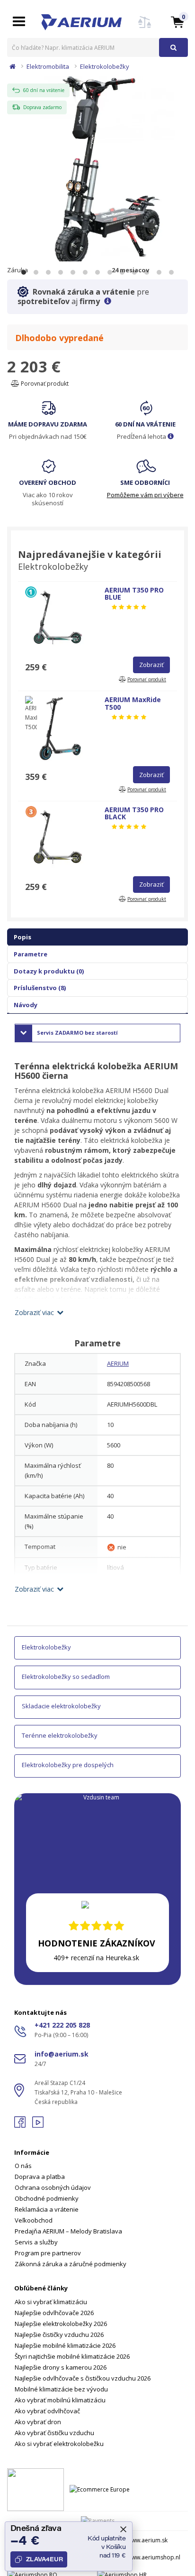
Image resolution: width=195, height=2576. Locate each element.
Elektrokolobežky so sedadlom (66, 1677)
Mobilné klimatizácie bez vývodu (61, 2389)
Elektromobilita (48, 66)
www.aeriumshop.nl (154, 2557)
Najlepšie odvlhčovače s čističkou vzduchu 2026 (83, 2378)
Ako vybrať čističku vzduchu (54, 2433)
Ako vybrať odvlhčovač (47, 2411)
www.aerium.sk (147, 2540)
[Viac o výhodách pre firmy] (108, 301)
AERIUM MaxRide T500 (133, 703)
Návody (26, 1005)
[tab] (97, 2203)
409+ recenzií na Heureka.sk (96, 1958)
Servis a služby (36, 2242)
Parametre (31, 954)
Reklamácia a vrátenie (47, 2209)
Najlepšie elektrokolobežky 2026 (61, 2324)
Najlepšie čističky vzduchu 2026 (59, 2335)
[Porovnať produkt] (145, 28)
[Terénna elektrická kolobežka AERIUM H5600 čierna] (97, 171)
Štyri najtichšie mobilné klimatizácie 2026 (72, 2356)
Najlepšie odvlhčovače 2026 (54, 2313)
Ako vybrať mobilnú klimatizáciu (60, 2400)
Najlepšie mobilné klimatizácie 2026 (65, 2345)
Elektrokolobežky (105, 66)
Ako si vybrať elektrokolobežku (59, 2444)
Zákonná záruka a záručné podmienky (71, 2264)
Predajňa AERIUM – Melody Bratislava (68, 2231)
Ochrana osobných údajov (53, 2187)
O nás (23, 2166)
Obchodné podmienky (47, 2198)
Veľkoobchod (34, 2220)
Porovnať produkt (44, 384)
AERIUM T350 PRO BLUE (134, 593)
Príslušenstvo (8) (40, 988)
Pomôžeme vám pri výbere (145, 495)
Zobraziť (151, 665)
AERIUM (118, 1363)
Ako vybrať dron (38, 2422)
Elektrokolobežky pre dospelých (68, 1765)
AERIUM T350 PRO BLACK (134, 813)
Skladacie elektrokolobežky (61, 1706)
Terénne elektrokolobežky (60, 1735)
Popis (22, 937)
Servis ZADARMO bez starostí (77, 1033)
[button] (177, 22)
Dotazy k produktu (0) (49, 971)
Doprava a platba (40, 2177)
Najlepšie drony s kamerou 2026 (61, 2367)
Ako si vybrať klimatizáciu (51, 2302)
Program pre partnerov (48, 2253)
